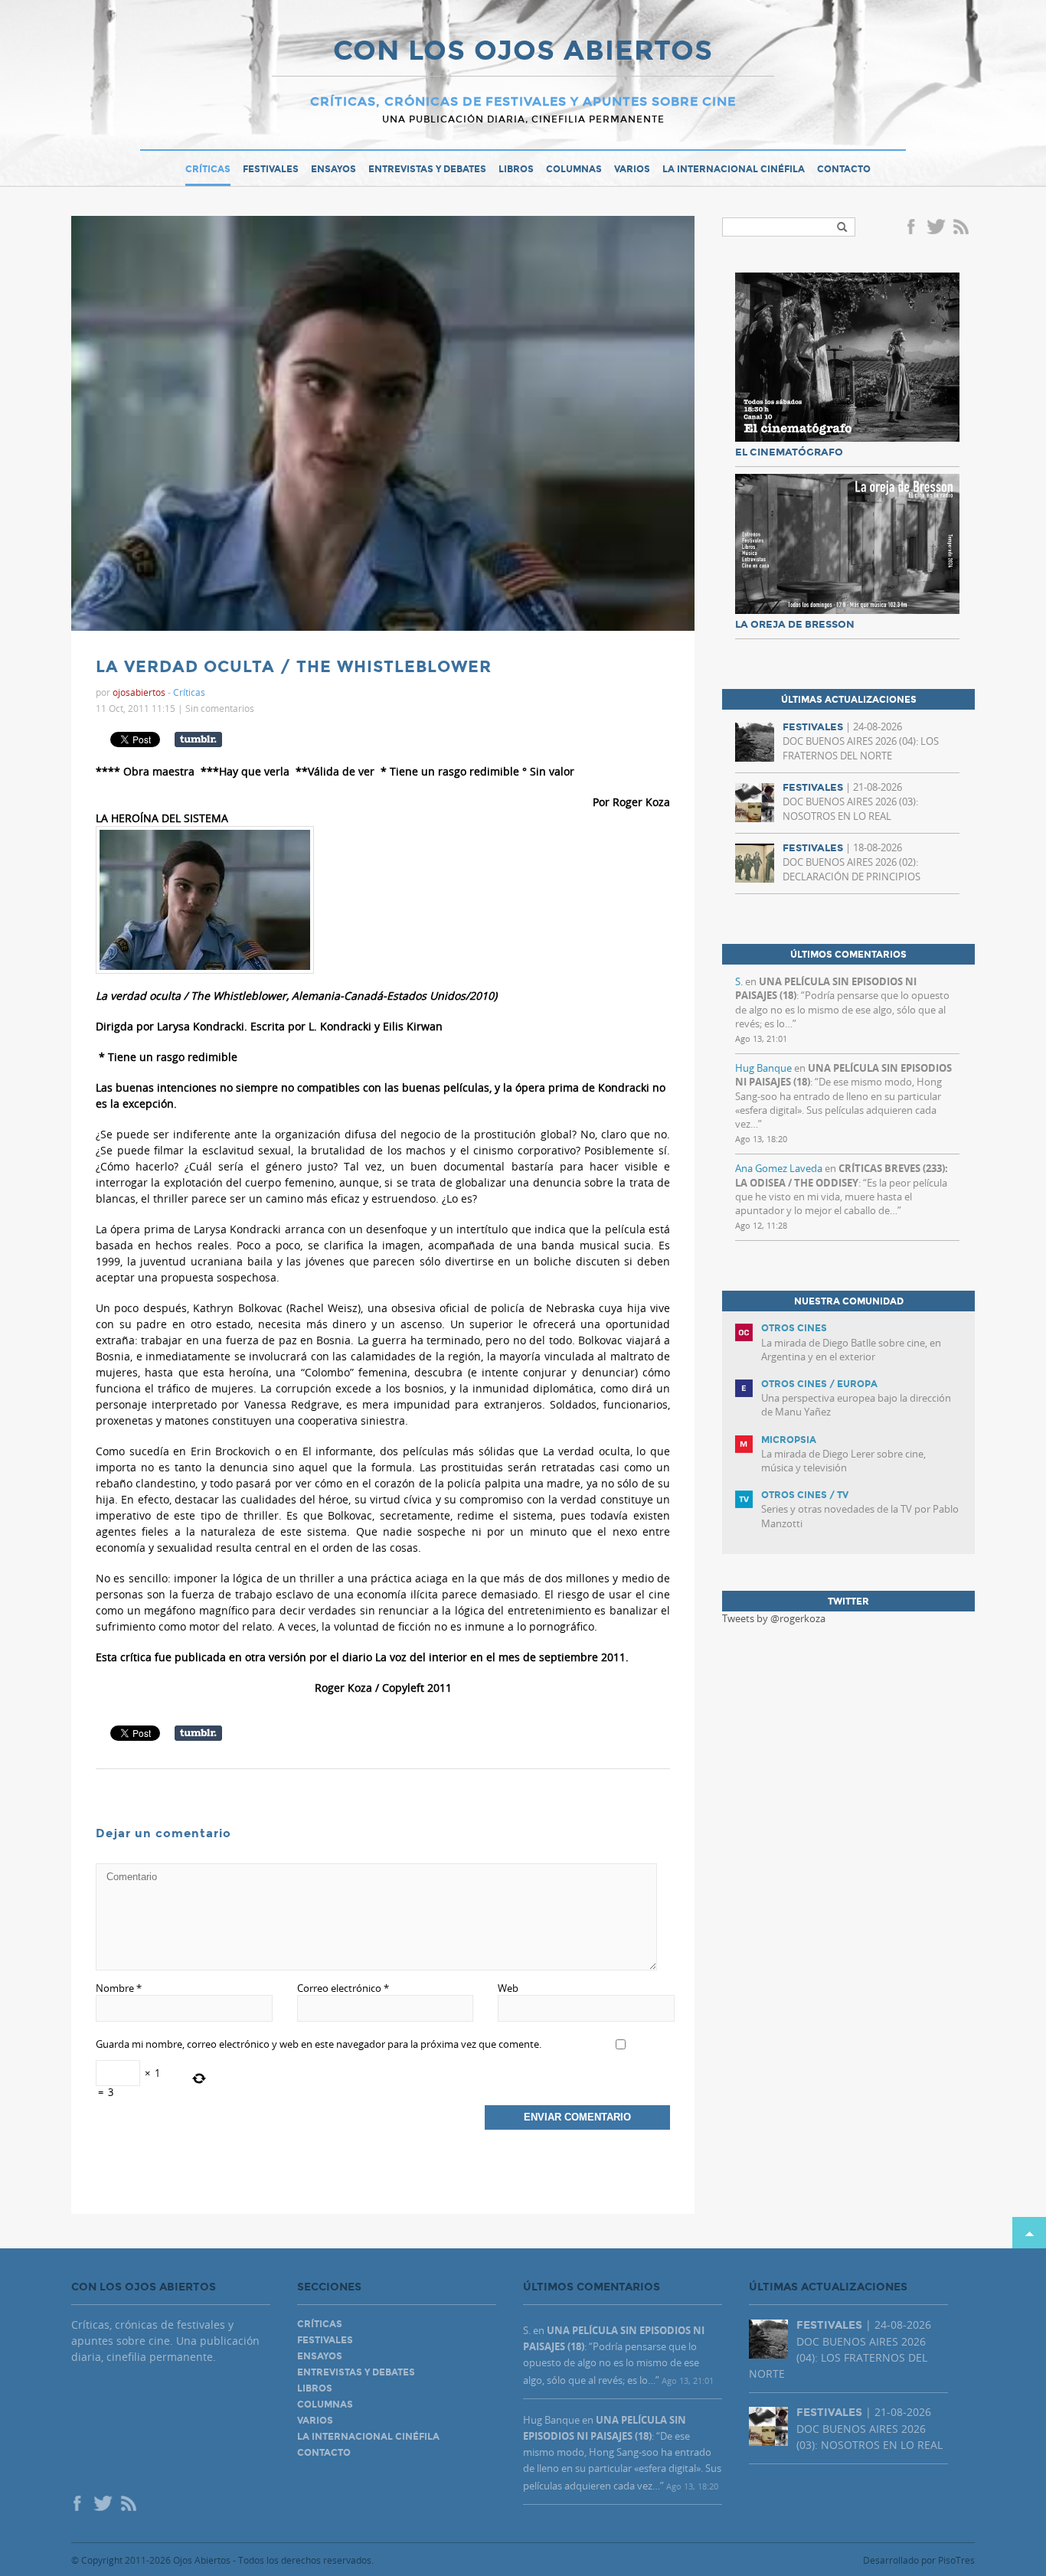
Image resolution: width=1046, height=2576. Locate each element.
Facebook (914, 228)
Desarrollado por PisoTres (919, 2560)
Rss (963, 228)
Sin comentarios (220, 708)
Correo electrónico (343, 1988)
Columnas (574, 169)
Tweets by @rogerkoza (774, 1618)
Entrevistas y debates (427, 169)
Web (508, 1988)
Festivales (271, 169)
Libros (516, 169)
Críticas (208, 169)
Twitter (936, 228)
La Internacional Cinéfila (734, 169)
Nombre (119, 1988)
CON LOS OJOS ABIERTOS (523, 52)
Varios (632, 169)
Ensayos (333, 169)
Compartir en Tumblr (198, 739)
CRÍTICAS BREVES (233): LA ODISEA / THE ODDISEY (842, 1175)
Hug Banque (763, 1068)
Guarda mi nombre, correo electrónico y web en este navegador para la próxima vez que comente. (319, 2044)
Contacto (844, 169)
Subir (1029, 2233)
